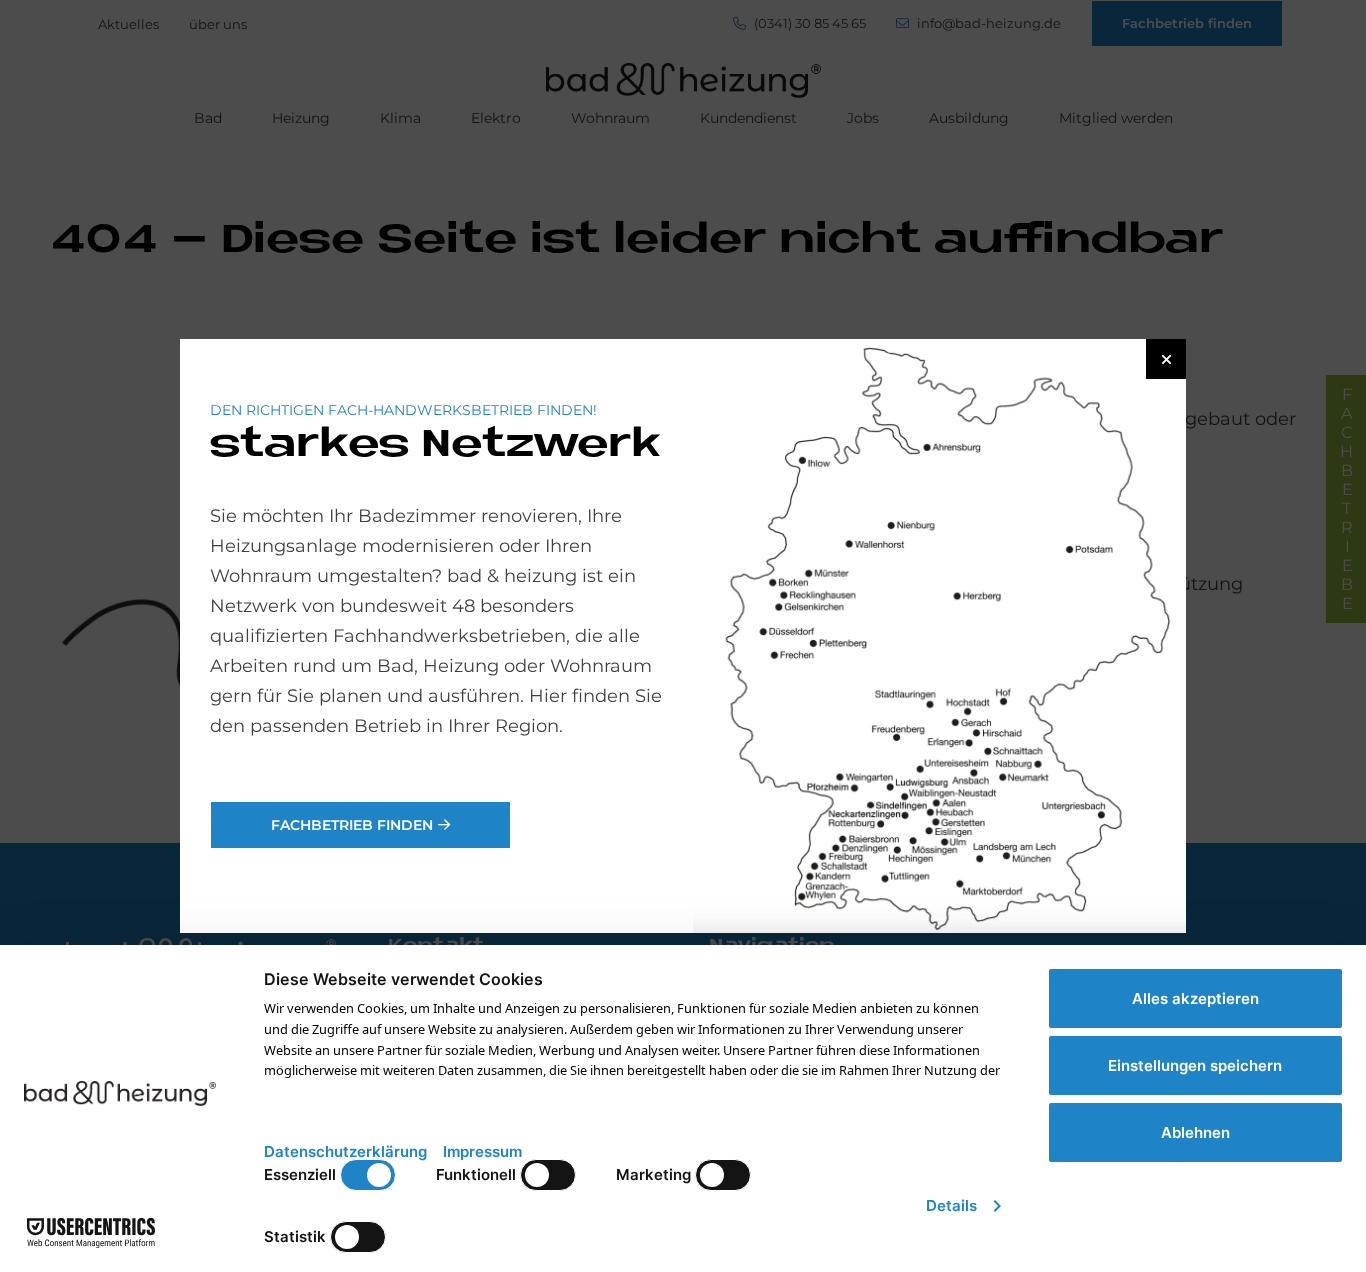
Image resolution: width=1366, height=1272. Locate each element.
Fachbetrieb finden (352, 825)
